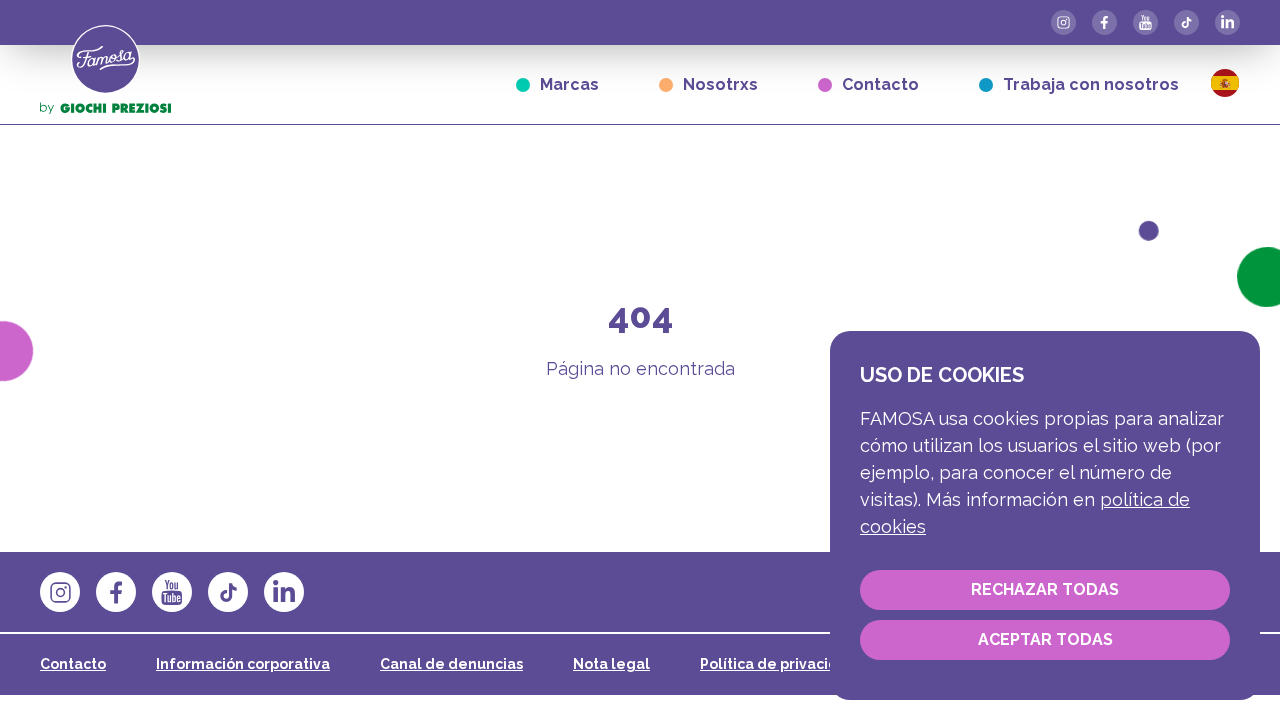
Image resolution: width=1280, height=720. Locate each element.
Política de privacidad (778, 664)
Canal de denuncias (451, 664)
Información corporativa (243, 664)
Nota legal (611, 664)
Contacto (880, 84)
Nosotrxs (720, 84)
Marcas (569, 84)
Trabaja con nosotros (1091, 84)
